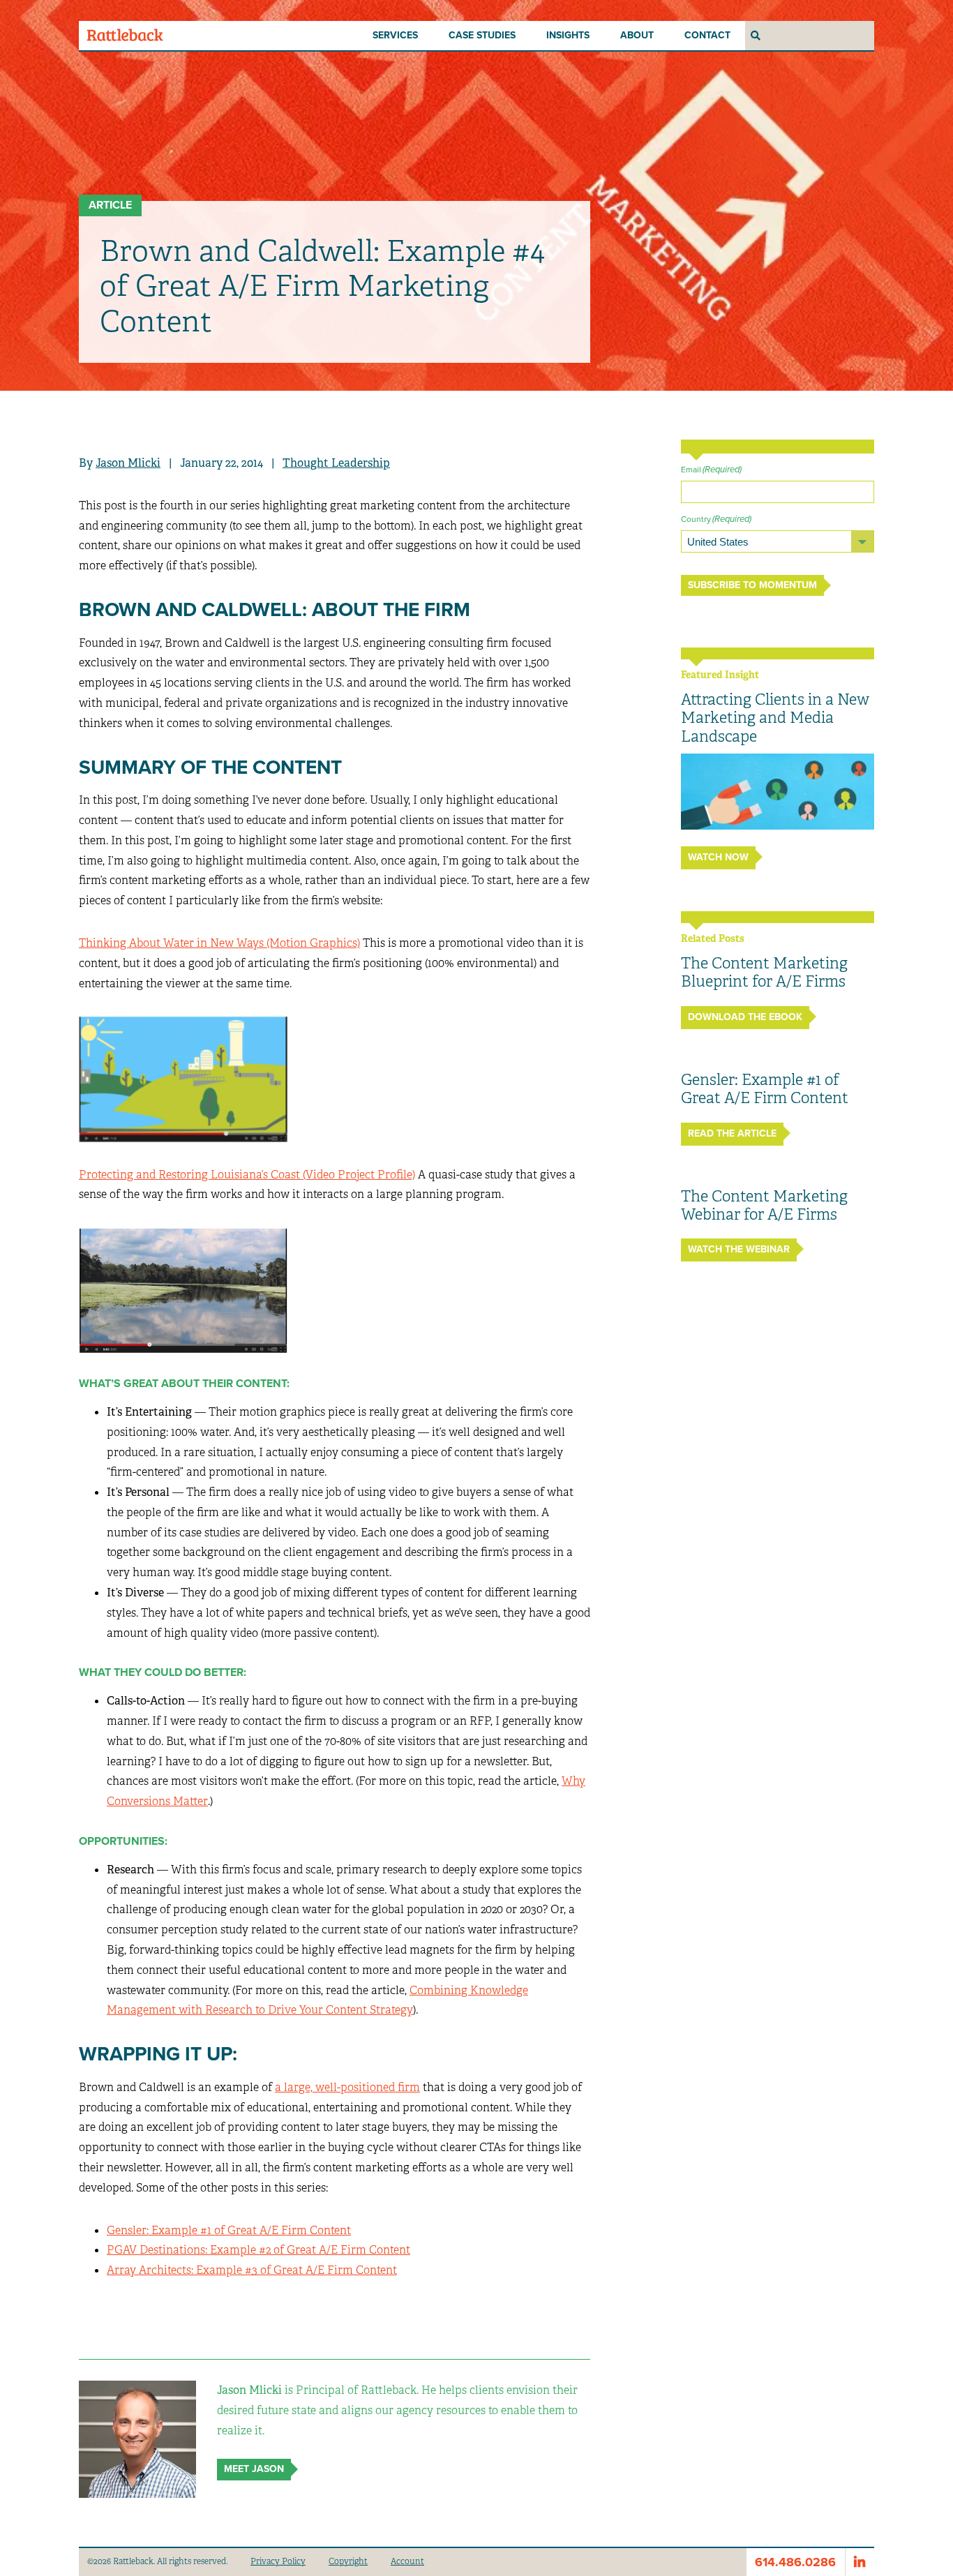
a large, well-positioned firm (347, 2087)
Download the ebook (745, 1017)
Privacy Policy (278, 2561)
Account (407, 2561)
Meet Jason (254, 2469)
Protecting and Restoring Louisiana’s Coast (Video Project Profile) (247, 1175)
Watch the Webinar (739, 1249)
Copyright (348, 2561)
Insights (568, 35)
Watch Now (718, 857)
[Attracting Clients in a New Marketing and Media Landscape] (778, 792)
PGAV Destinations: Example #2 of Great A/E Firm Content (258, 2250)
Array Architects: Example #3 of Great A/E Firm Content (252, 2270)
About (637, 35)
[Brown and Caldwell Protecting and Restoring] (183, 1290)
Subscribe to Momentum (752, 585)
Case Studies (482, 35)
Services (395, 35)
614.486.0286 (795, 2562)
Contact (707, 35)
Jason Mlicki (128, 463)
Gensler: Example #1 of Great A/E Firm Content (229, 2230)
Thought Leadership (336, 463)
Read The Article (732, 1133)
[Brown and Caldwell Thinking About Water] (183, 1078)
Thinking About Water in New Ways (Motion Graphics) (219, 943)
